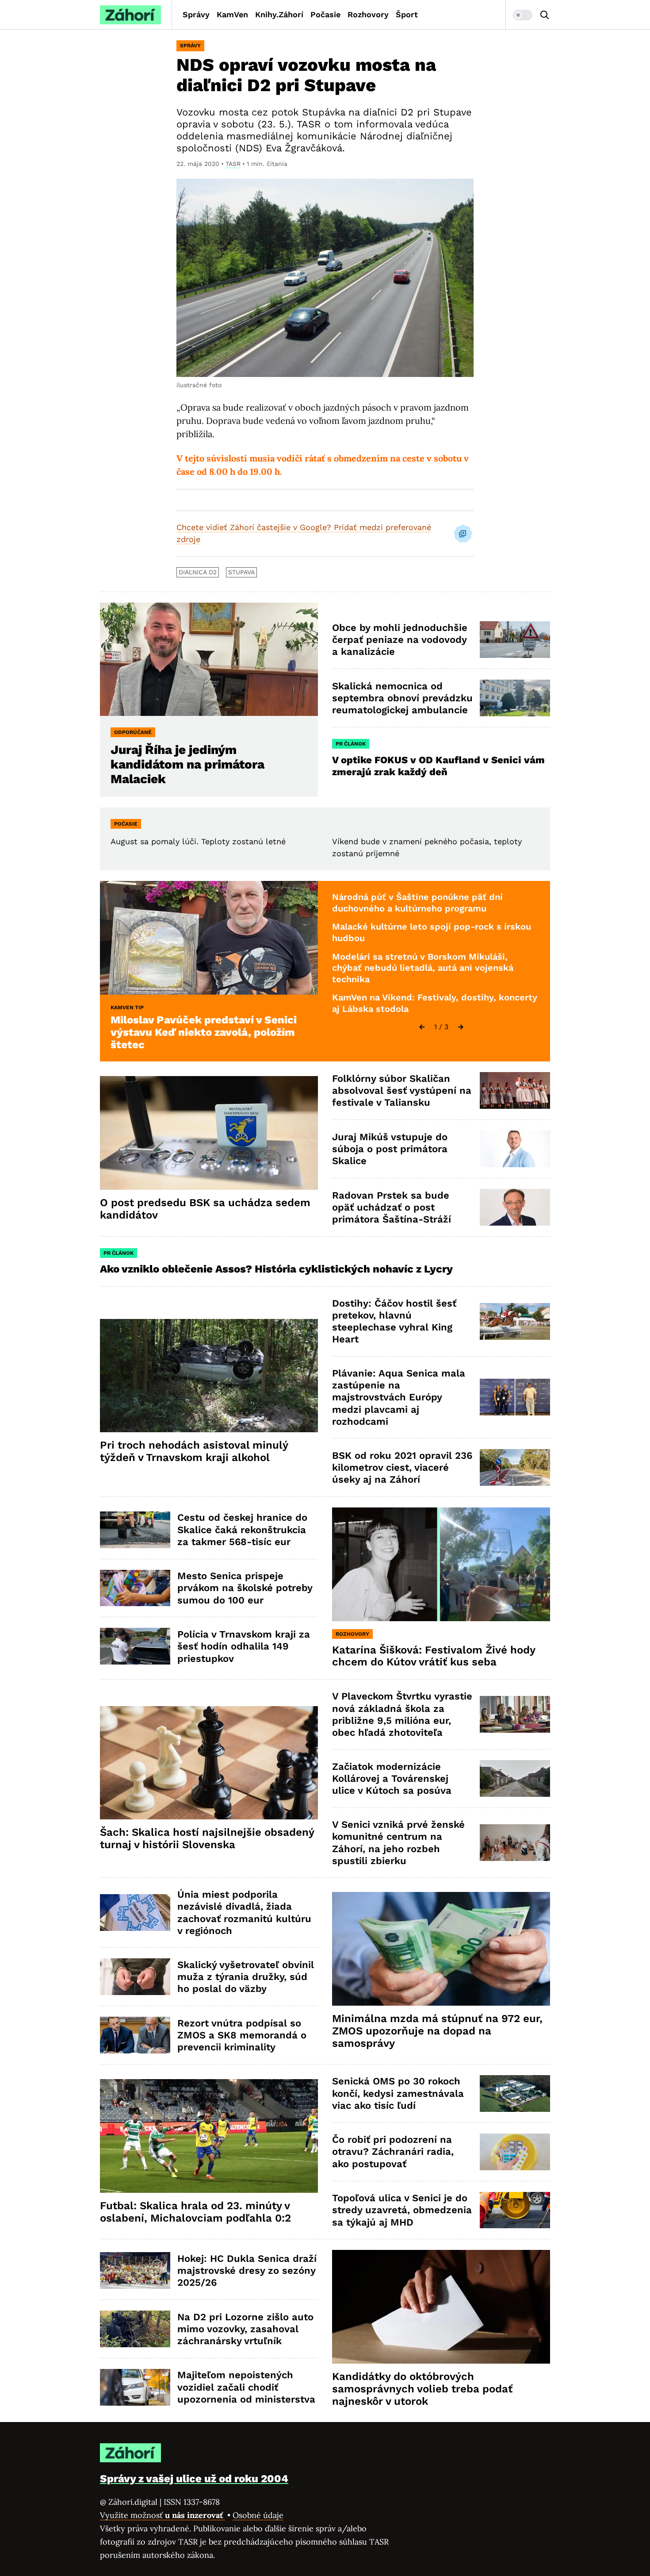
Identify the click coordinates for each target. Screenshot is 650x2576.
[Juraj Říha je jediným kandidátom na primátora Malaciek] (209, 659)
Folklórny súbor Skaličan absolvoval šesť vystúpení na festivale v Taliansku (402, 1091)
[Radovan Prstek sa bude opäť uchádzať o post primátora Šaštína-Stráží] (515, 1207)
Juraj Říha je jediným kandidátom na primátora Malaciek (187, 764)
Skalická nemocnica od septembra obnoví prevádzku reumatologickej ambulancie (402, 698)
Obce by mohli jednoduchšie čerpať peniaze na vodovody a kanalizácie (400, 640)
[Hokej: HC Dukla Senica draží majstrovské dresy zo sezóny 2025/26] (135, 2270)
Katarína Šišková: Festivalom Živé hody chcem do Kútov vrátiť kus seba (434, 1656)
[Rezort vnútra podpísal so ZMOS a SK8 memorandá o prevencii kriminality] (135, 2035)
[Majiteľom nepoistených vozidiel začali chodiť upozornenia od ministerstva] (135, 2387)
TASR (233, 164)
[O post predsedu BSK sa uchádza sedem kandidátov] (209, 1133)
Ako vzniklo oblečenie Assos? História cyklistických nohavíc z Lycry (276, 1269)
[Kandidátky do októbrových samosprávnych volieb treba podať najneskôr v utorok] (441, 2307)
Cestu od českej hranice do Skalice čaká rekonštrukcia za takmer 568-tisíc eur (242, 1530)
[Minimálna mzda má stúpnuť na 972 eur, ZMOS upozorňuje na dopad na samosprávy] (441, 1949)
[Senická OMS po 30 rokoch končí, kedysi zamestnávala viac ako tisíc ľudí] (515, 2093)
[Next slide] (461, 1027)
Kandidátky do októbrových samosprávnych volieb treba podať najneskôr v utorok (422, 2389)
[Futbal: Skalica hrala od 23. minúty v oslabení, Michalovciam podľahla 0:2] (209, 2136)
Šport (407, 14)
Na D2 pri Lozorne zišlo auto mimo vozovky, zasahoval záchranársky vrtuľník (245, 2329)
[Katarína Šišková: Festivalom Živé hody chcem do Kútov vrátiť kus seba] (441, 1564)
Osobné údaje (258, 2515)
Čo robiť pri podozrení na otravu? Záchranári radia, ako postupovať (393, 2152)
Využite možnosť (162, 2515)
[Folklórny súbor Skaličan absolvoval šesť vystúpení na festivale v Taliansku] (515, 1090)
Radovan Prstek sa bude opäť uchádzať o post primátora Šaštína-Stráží (392, 1207)
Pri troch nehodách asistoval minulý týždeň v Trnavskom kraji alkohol (194, 1451)
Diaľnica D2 (198, 572)
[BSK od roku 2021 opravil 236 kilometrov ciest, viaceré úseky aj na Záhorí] (515, 1467)
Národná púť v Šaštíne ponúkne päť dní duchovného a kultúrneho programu (417, 903)
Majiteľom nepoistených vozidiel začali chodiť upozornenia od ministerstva (246, 2387)
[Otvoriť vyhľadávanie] (545, 15)
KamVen (232, 14)
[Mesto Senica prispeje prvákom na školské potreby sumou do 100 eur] (135, 1588)
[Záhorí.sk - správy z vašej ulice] (130, 15)
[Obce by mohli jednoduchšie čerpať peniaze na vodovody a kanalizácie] (515, 640)
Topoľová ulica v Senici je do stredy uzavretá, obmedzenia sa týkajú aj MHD (402, 2210)
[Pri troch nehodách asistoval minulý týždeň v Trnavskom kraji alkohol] (209, 1376)
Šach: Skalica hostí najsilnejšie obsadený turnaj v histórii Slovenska (207, 1838)
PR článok (351, 744)
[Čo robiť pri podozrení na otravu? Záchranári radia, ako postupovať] (515, 2152)
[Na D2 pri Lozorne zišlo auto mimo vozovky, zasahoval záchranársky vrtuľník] (135, 2329)
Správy (196, 14)
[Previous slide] (422, 1027)
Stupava (241, 572)
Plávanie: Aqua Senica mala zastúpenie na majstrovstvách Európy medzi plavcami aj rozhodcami (399, 1397)
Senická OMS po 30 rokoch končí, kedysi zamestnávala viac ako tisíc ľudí (398, 2093)
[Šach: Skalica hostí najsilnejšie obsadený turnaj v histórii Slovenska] (209, 1763)
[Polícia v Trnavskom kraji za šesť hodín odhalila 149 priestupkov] (135, 1646)
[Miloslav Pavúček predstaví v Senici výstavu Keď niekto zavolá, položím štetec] (209, 938)
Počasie (325, 14)
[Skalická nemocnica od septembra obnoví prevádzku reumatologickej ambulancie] (515, 698)
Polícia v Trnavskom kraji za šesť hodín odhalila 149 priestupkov (244, 1646)
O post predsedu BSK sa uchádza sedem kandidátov (205, 1209)
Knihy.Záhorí (279, 14)
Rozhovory (368, 14)
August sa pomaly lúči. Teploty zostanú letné (198, 841)
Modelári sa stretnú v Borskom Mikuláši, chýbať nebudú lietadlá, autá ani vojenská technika (423, 968)
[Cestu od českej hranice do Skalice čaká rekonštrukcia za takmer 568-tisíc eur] (135, 1530)
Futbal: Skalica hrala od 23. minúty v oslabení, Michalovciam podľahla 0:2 (195, 2212)
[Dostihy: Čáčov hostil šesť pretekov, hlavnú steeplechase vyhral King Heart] (515, 1321)
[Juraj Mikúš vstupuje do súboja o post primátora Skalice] (515, 1149)
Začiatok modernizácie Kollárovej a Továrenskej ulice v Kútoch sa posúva (392, 1779)
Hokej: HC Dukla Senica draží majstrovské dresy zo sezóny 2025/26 (247, 2271)
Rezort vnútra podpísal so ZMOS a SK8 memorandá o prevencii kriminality (242, 2035)
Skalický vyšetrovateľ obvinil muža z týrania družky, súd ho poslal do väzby (246, 1977)
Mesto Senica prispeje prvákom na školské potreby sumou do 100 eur (245, 1588)
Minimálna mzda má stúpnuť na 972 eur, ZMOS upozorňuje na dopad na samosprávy (437, 2031)
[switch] (523, 15)
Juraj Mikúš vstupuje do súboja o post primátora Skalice (390, 1149)
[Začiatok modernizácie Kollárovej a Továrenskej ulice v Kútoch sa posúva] (515, 1778)
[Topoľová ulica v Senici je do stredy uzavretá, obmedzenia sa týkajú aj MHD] (515, 2210)
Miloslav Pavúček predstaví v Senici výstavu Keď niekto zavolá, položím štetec (204, 1032)
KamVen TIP (127, 1007)
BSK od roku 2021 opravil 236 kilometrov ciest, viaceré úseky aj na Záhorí (402, 1468)
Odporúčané (133, 732)
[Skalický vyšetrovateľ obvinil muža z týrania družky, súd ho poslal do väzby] (135, 1977)
